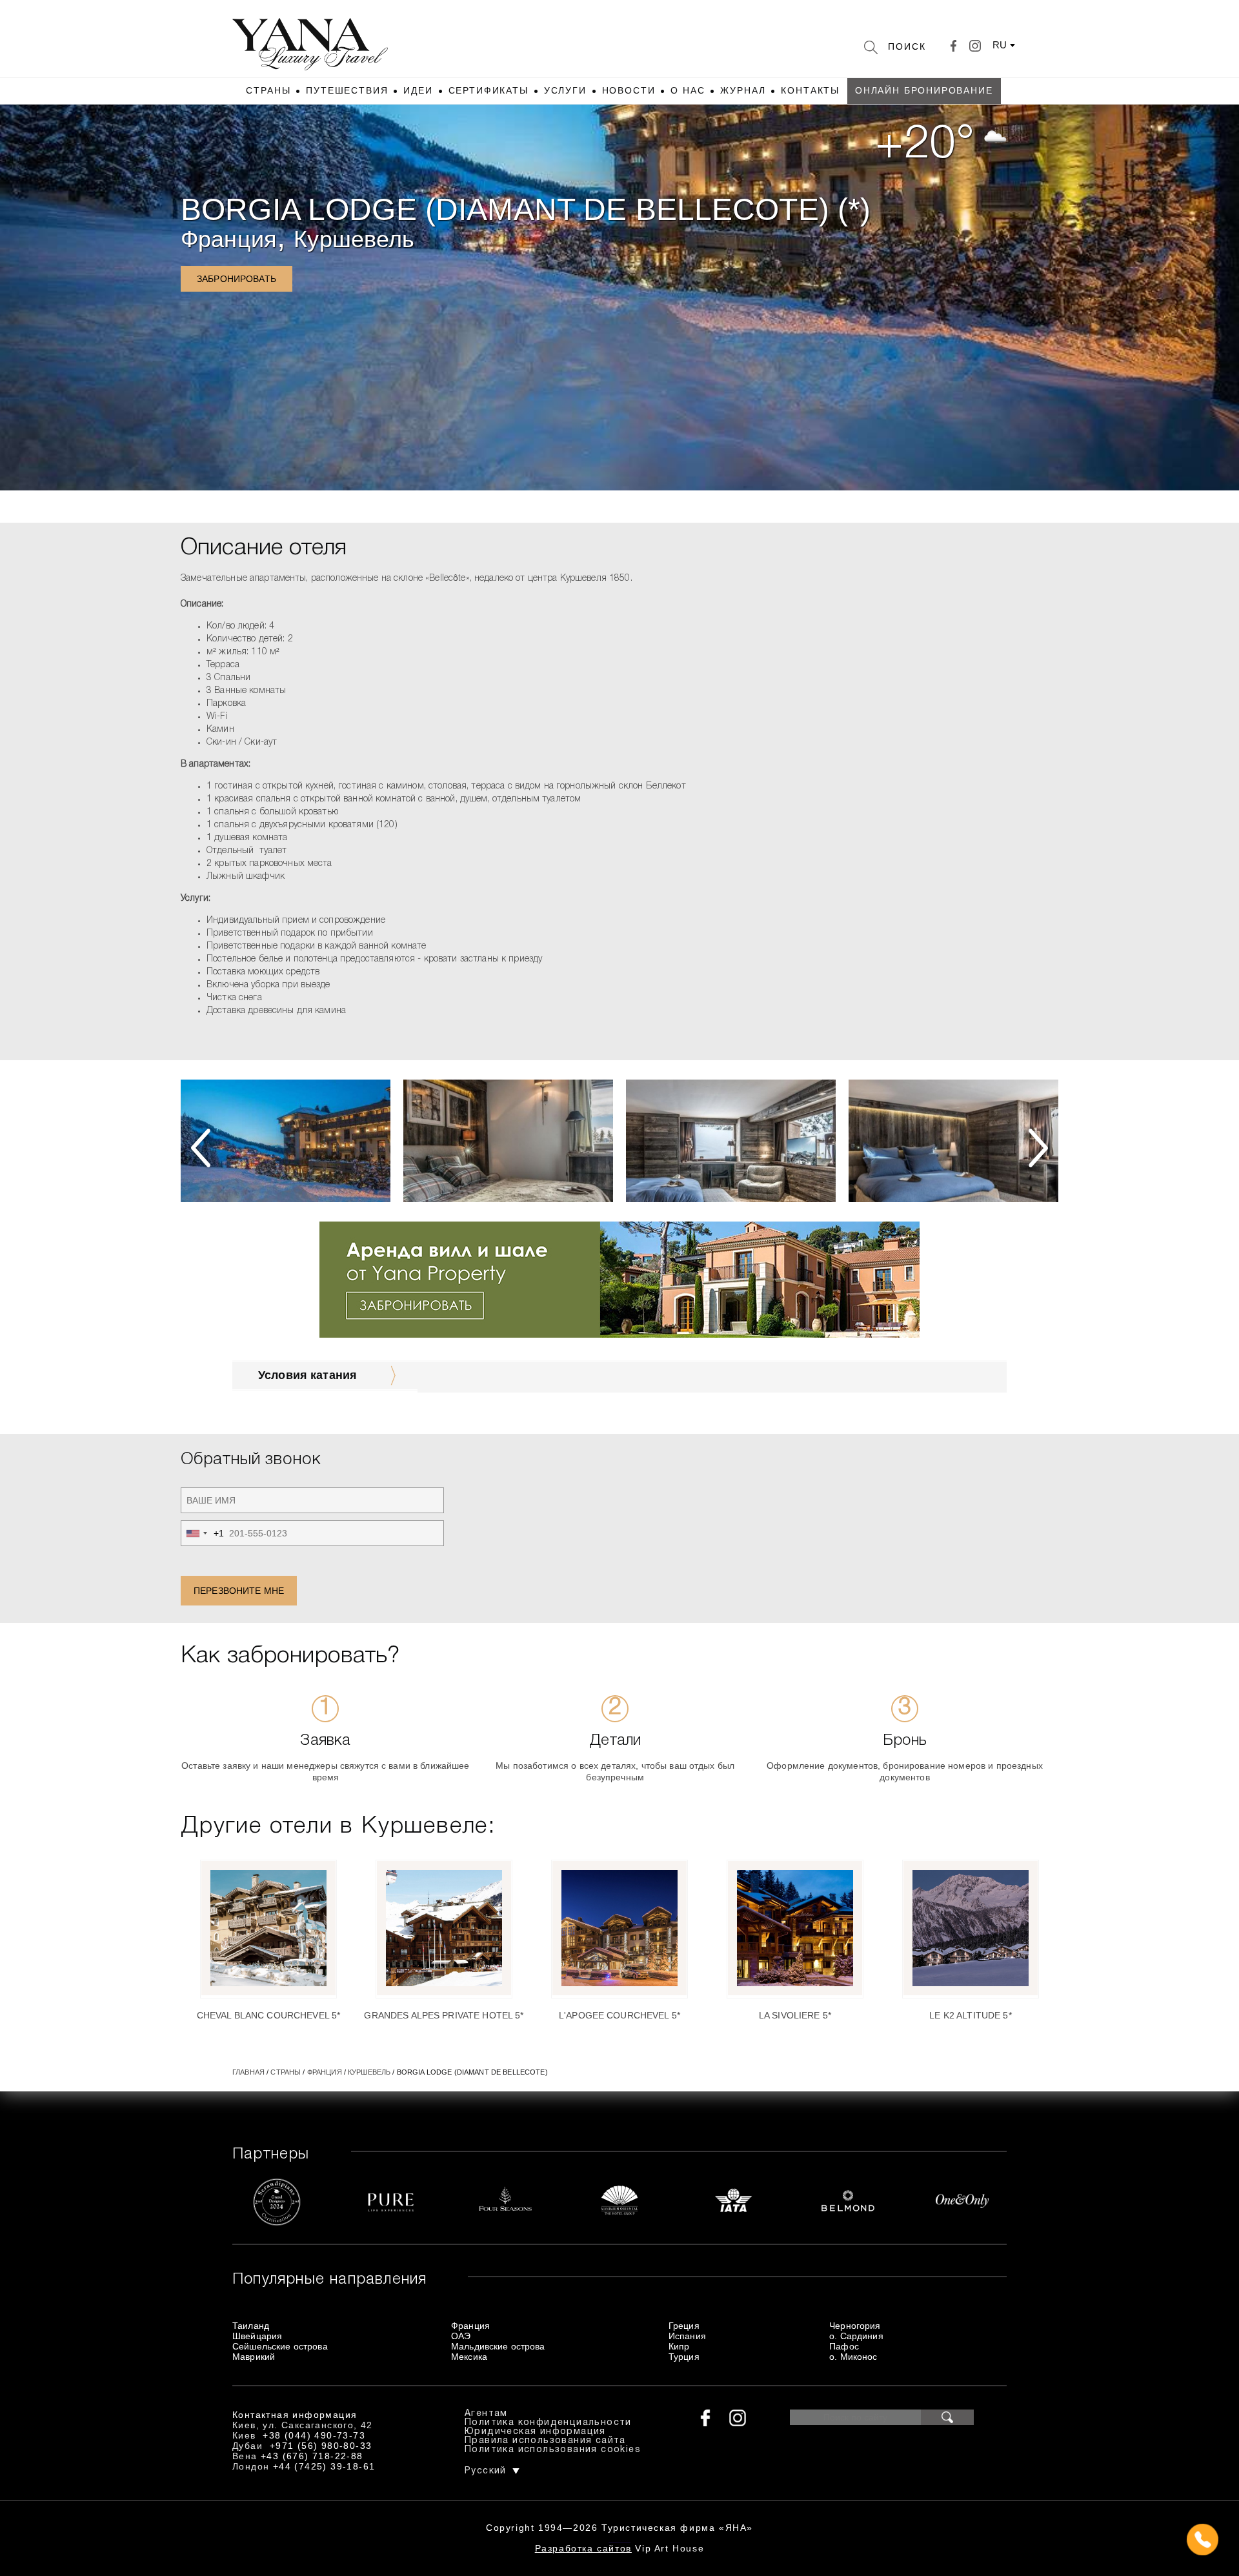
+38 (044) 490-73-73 (314, 2435)
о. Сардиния (856, 2336)
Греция (684, 2326)
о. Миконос (853, 2357)
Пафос (844, 2346)
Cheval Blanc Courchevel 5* (269, 2015)
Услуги (565, 90)
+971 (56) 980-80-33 (321, 2446)
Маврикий (254, 2357)
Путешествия (347, 90)
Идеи (418, 90)
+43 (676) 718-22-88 (312, 2456)
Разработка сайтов (583, 2548)
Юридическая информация (535, 2432)
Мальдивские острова (498, 2346)
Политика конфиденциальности (548, 2423)
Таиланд (251, 2326)
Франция (229, 239)
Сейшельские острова (280, 2346)
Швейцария (257, 2336)
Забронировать (237, 279)
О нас (688, 90)
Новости (629, 90)
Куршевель (354, 239)
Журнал (743, 90)
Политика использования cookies (553, 2450)
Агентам (486, 2414)
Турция (684, 2357)
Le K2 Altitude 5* (970, 2015)
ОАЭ (461, 2336)
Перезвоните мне (239, 1591)
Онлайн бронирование (924, 90)
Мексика (469, 2357)
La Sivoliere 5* (795, 2015)
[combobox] (203, 1533)
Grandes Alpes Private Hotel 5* (444, 2015)
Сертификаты (489, 90)
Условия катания (307, 1375)
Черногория (855, 2326)
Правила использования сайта (545, 2441)
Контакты (810, 90)
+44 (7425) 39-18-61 (324, 2466)
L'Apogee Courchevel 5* (619, 2015)
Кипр (679, 2346)
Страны (268, 90)
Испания (687, 2336)
